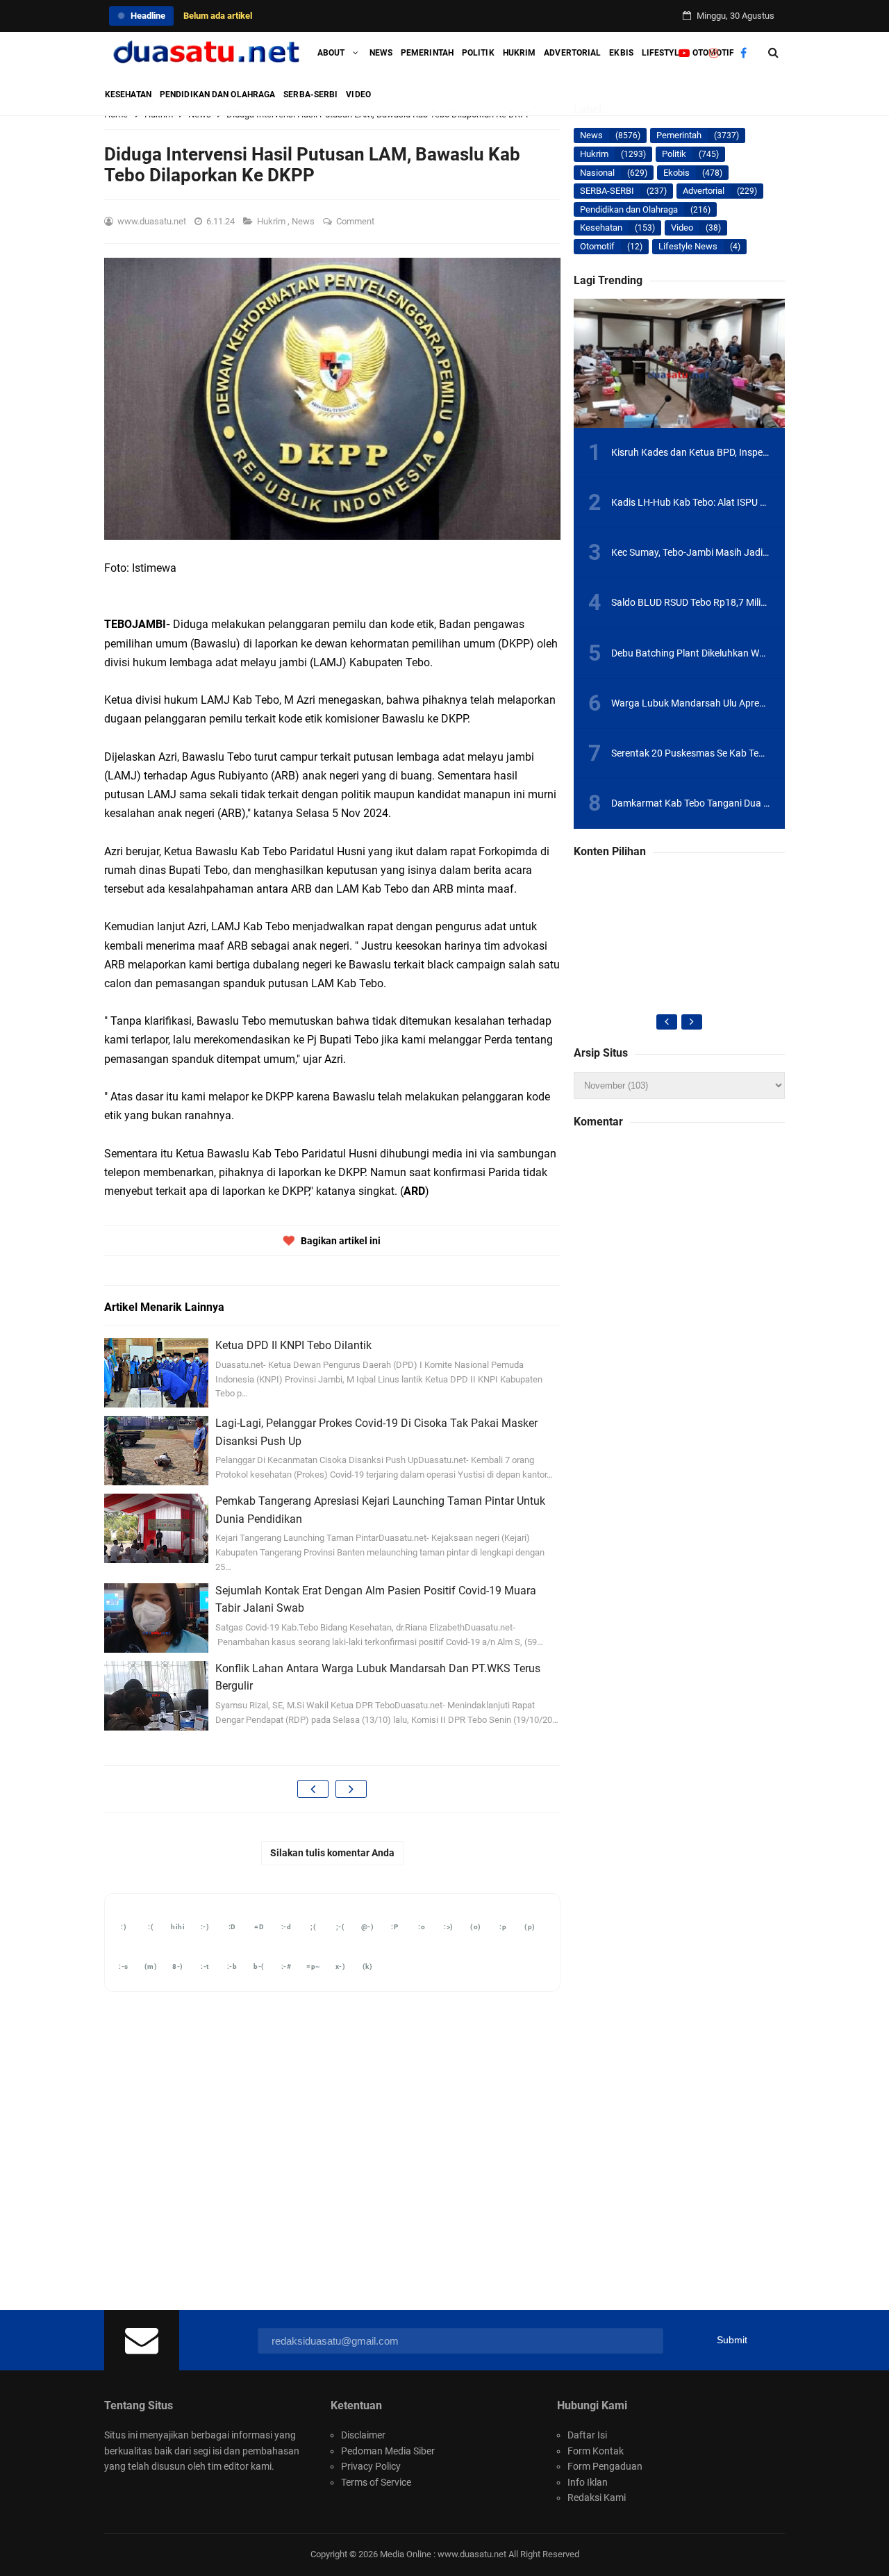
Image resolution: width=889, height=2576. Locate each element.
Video (682, 228)
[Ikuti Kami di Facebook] (743, 53)
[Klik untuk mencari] (773, 53)
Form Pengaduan (605, 2466)
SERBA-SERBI (607, 191)
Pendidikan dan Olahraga (629, 209)
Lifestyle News (688, 246)
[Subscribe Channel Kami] (684, 53)
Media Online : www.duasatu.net (443, 2554)
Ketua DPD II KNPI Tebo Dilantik (293, 1345)
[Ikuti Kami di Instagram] (714, 53)
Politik (674, 154)
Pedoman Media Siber (388, 2451)
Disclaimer (363, 2435)
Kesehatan (601, 228)
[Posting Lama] (351, 1789)
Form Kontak (596, 2451)
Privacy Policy (371, 2466)
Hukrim (272, 221)
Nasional (597, 173)
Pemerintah (679, 135)
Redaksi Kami (597, 2497)
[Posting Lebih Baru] (313, 1789)
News (304, 221)
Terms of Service (376, 2482)
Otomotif (597, 246)
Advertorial (704, 191)
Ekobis (676, 173)
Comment (356, 221)
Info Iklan (588, 2482)
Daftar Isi (587, 2435)
